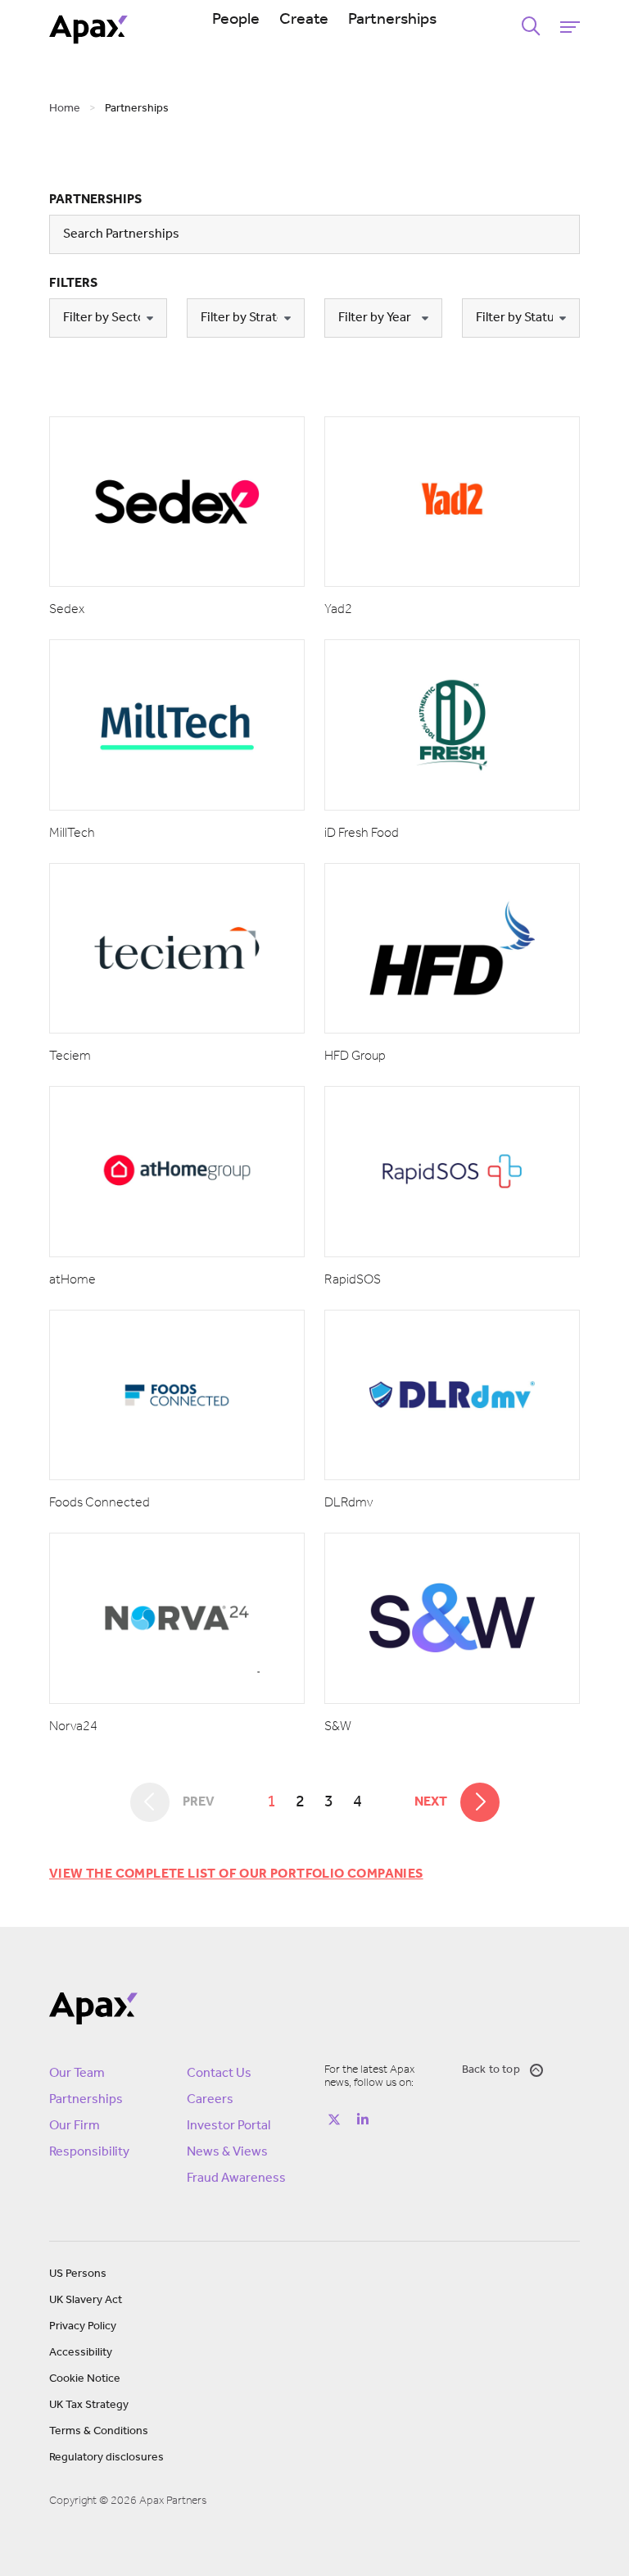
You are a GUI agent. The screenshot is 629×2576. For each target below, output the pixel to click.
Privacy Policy (83, 2326)
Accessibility (81, 2353)
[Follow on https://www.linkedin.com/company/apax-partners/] (363, 2119)
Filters (73, 284)
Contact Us (219, 2074)
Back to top (491, 2070)
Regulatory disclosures (106, 2458)
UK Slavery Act (86, 2300)
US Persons (78, 2274)
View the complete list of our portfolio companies (236, 1874)
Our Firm (75, 2126)
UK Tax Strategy (89, 2405)
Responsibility (89, 2152)
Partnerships (392, 20)
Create (304, 20)
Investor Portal (229, 2126)
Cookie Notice (85, 2379)
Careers (210, 2100)
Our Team (77, 2074)
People (236, 20)
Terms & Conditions (99, 2431)
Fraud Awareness (236, 2178)
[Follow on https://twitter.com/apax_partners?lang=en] (334, 2119)
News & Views (227, 2152)
